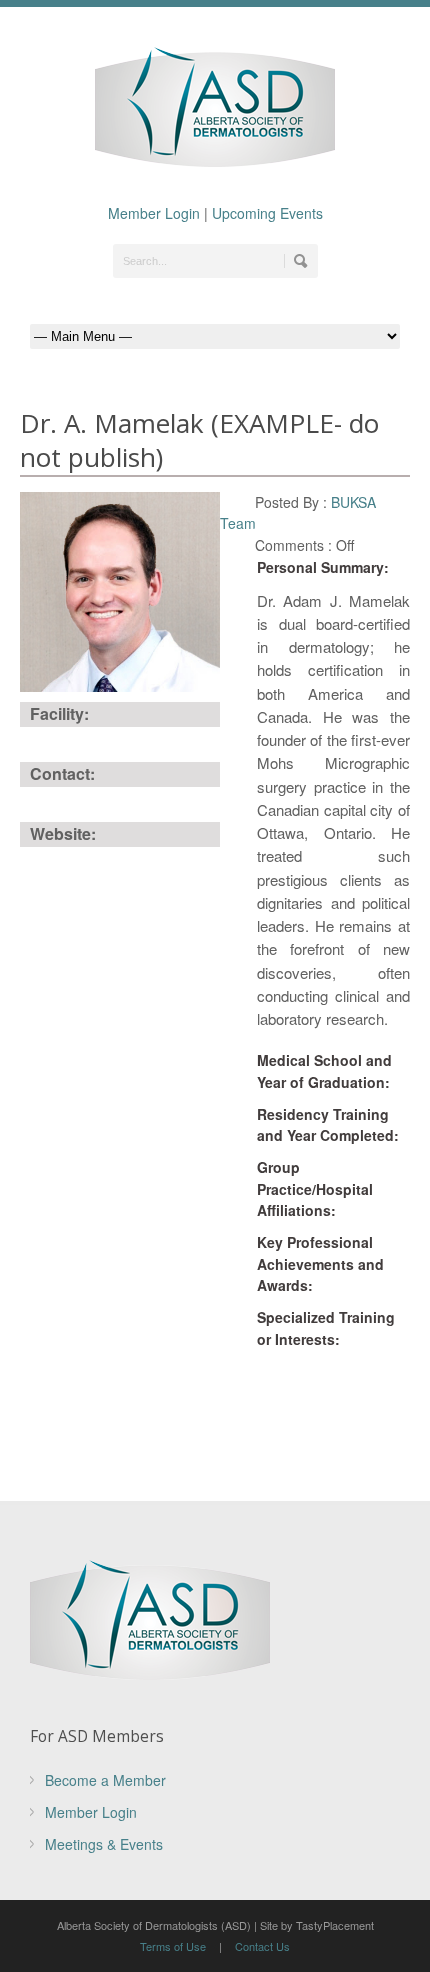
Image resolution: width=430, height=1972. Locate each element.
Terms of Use (173, 1946)
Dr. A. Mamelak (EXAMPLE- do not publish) (199, 440)
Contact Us (262, 1946)
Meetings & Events (104, 1844)
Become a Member (105, 1780)
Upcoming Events (267, 213)
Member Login (154, 213)
